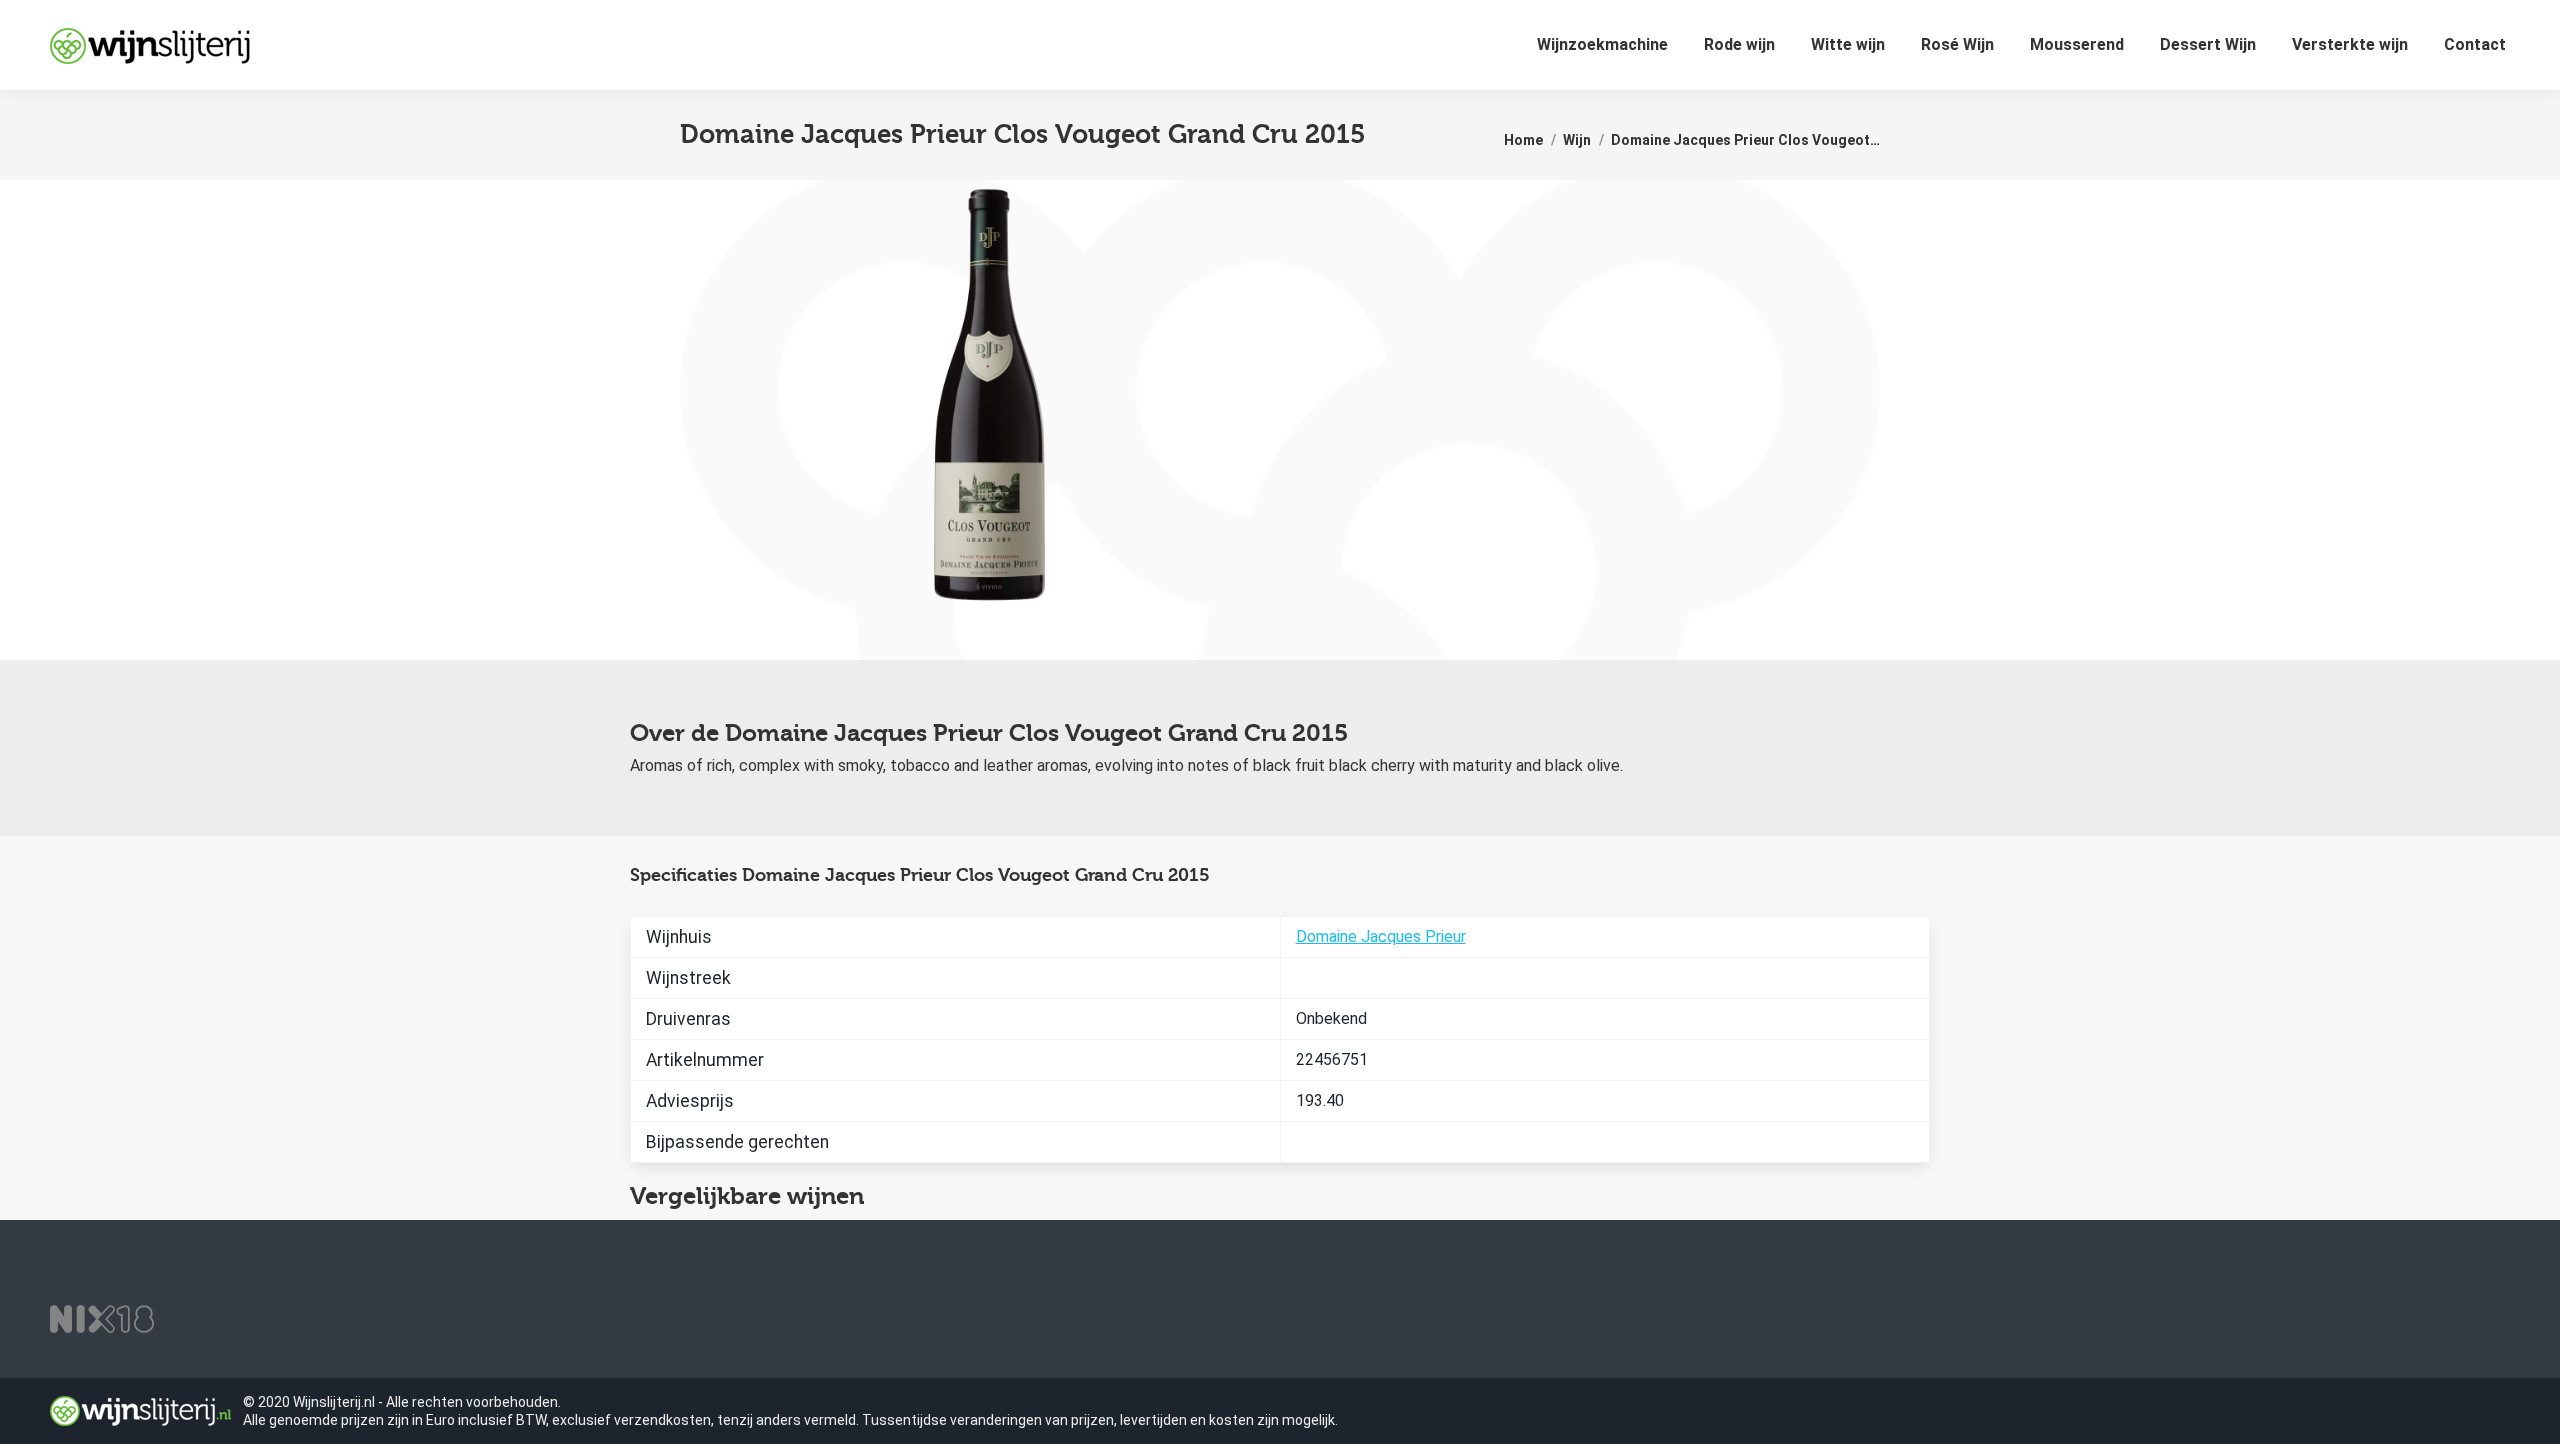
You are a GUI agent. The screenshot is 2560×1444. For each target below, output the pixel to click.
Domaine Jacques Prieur (1381, 936)
